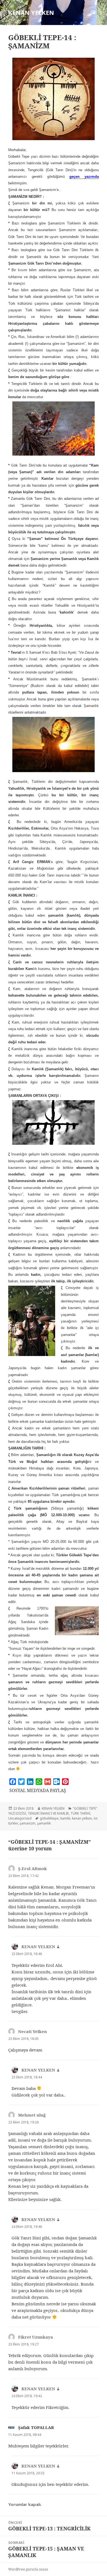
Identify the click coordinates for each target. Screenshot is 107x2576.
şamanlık (44, 1823)
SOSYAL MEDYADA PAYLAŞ (38, 1790)
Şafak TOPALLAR (36, 2427)
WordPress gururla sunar (28, 2569)
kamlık (65, 1818)
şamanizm (27, 1823)
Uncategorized (20, 1818)
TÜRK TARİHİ (80, 1813)
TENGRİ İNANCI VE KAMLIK (48, 1813)
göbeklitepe (49, 1818)
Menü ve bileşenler (93, 18)
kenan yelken (82, 1818)
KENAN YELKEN (31, 12)
